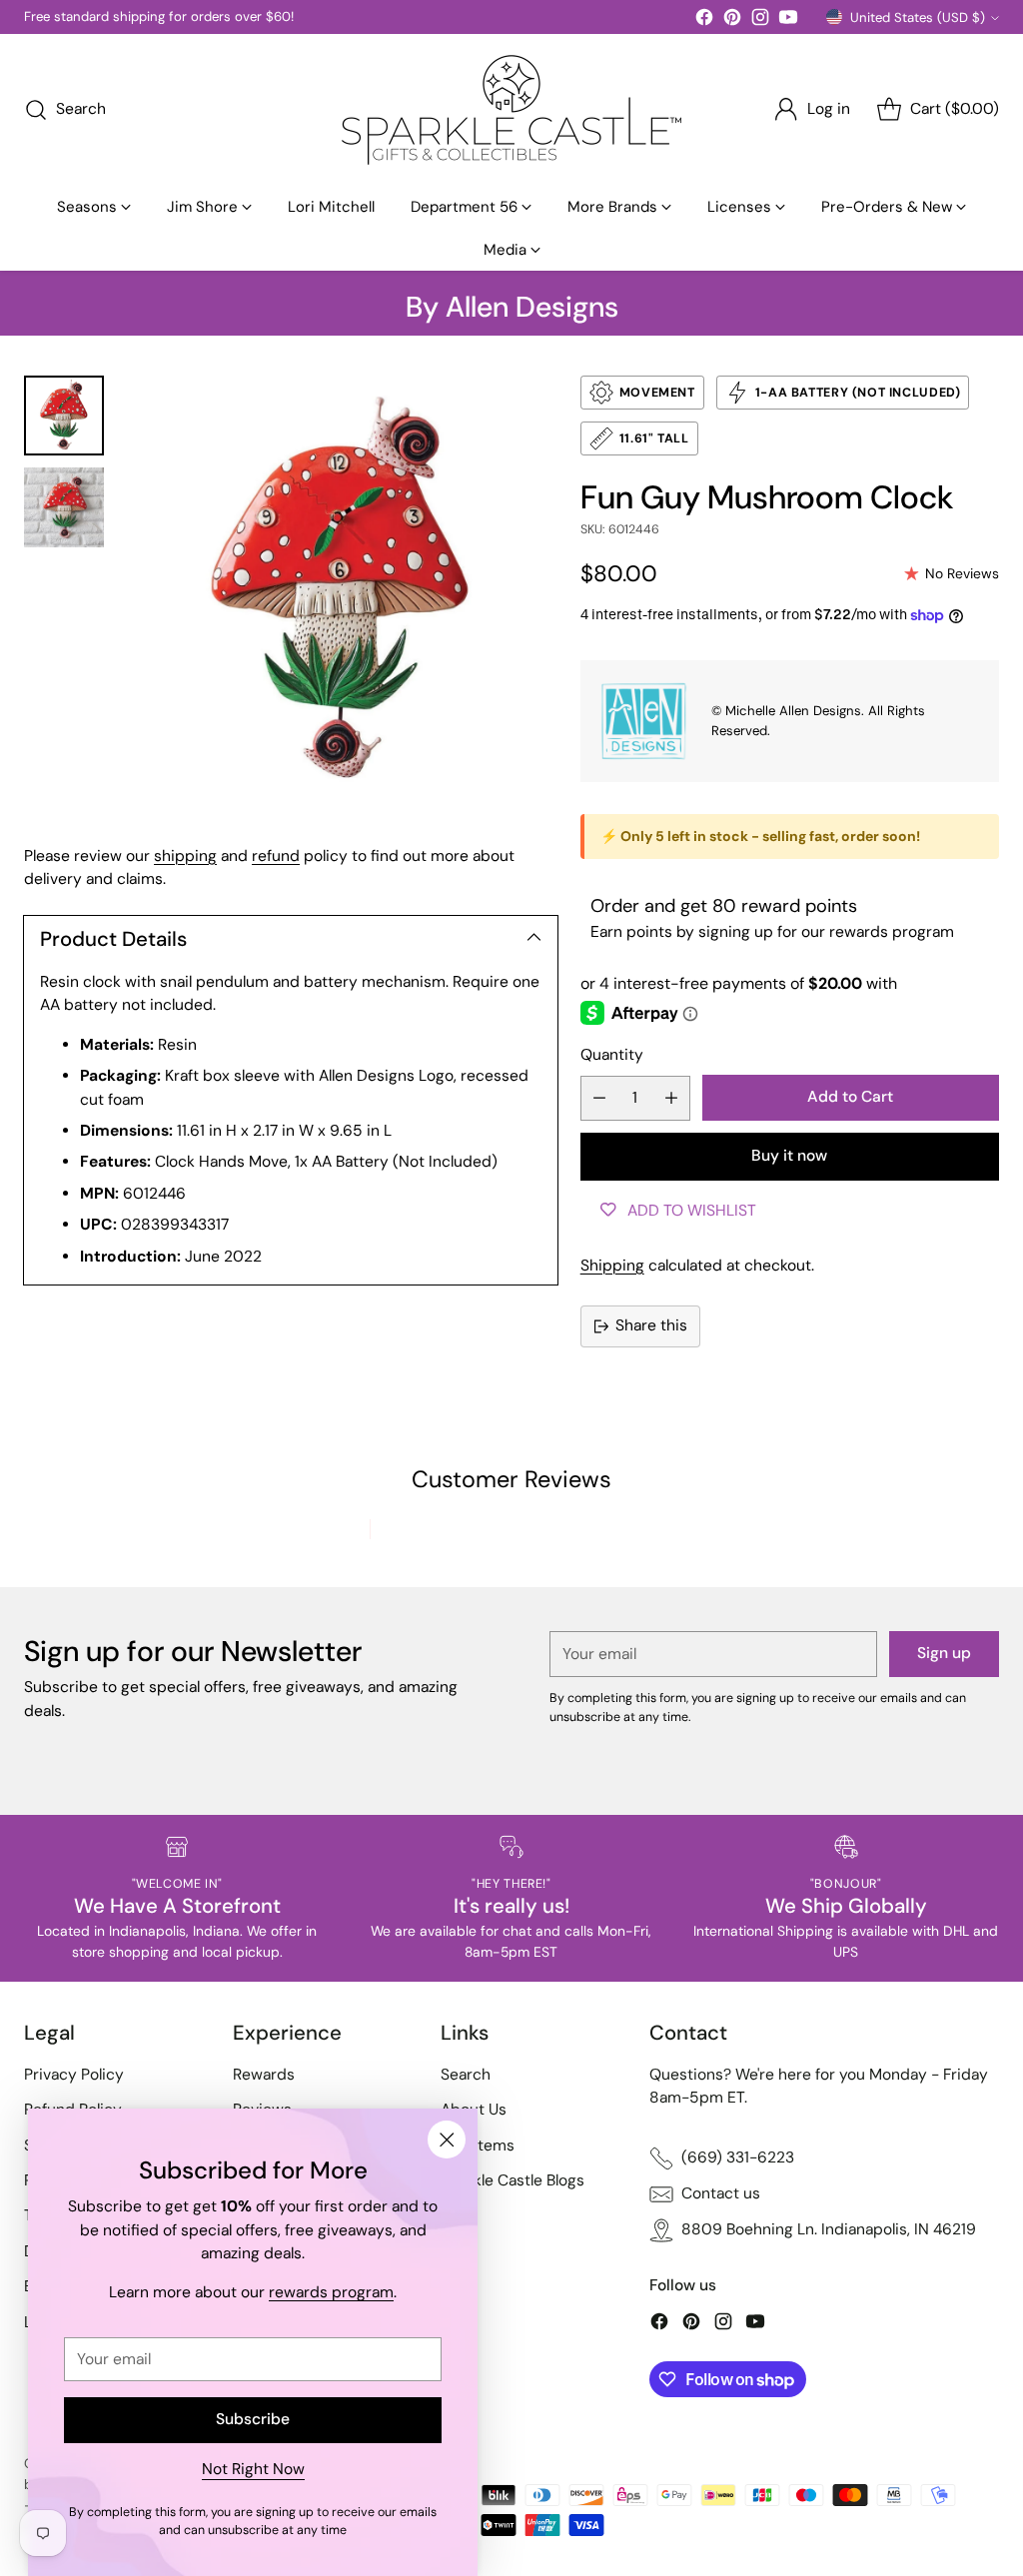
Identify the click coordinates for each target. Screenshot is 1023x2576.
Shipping (612, 1266)
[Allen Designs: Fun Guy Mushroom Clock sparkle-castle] (341, 592)
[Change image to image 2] (64, 507)
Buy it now (789, 1156)
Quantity (612, 1055)
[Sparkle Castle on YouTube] (788, 20)
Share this (651, 1325)
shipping (185, 856)
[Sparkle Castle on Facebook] (704, 20)
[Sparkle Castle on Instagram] (760, 20)
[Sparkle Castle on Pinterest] (732, 20)
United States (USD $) (918, 17)
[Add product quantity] (671, 1098)
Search (466, 2075)
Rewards (264, 2075)
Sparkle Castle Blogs (512, 2180)
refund (276, 856)
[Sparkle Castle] (511, 110)
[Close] (447, 2140)
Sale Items (478, 2146)
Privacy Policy (74, 2075)
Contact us (721, 2193)
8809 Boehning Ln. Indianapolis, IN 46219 (829, 2229)
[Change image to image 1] (64, 416)
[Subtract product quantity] (599, 1098)
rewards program (331, 2292)
